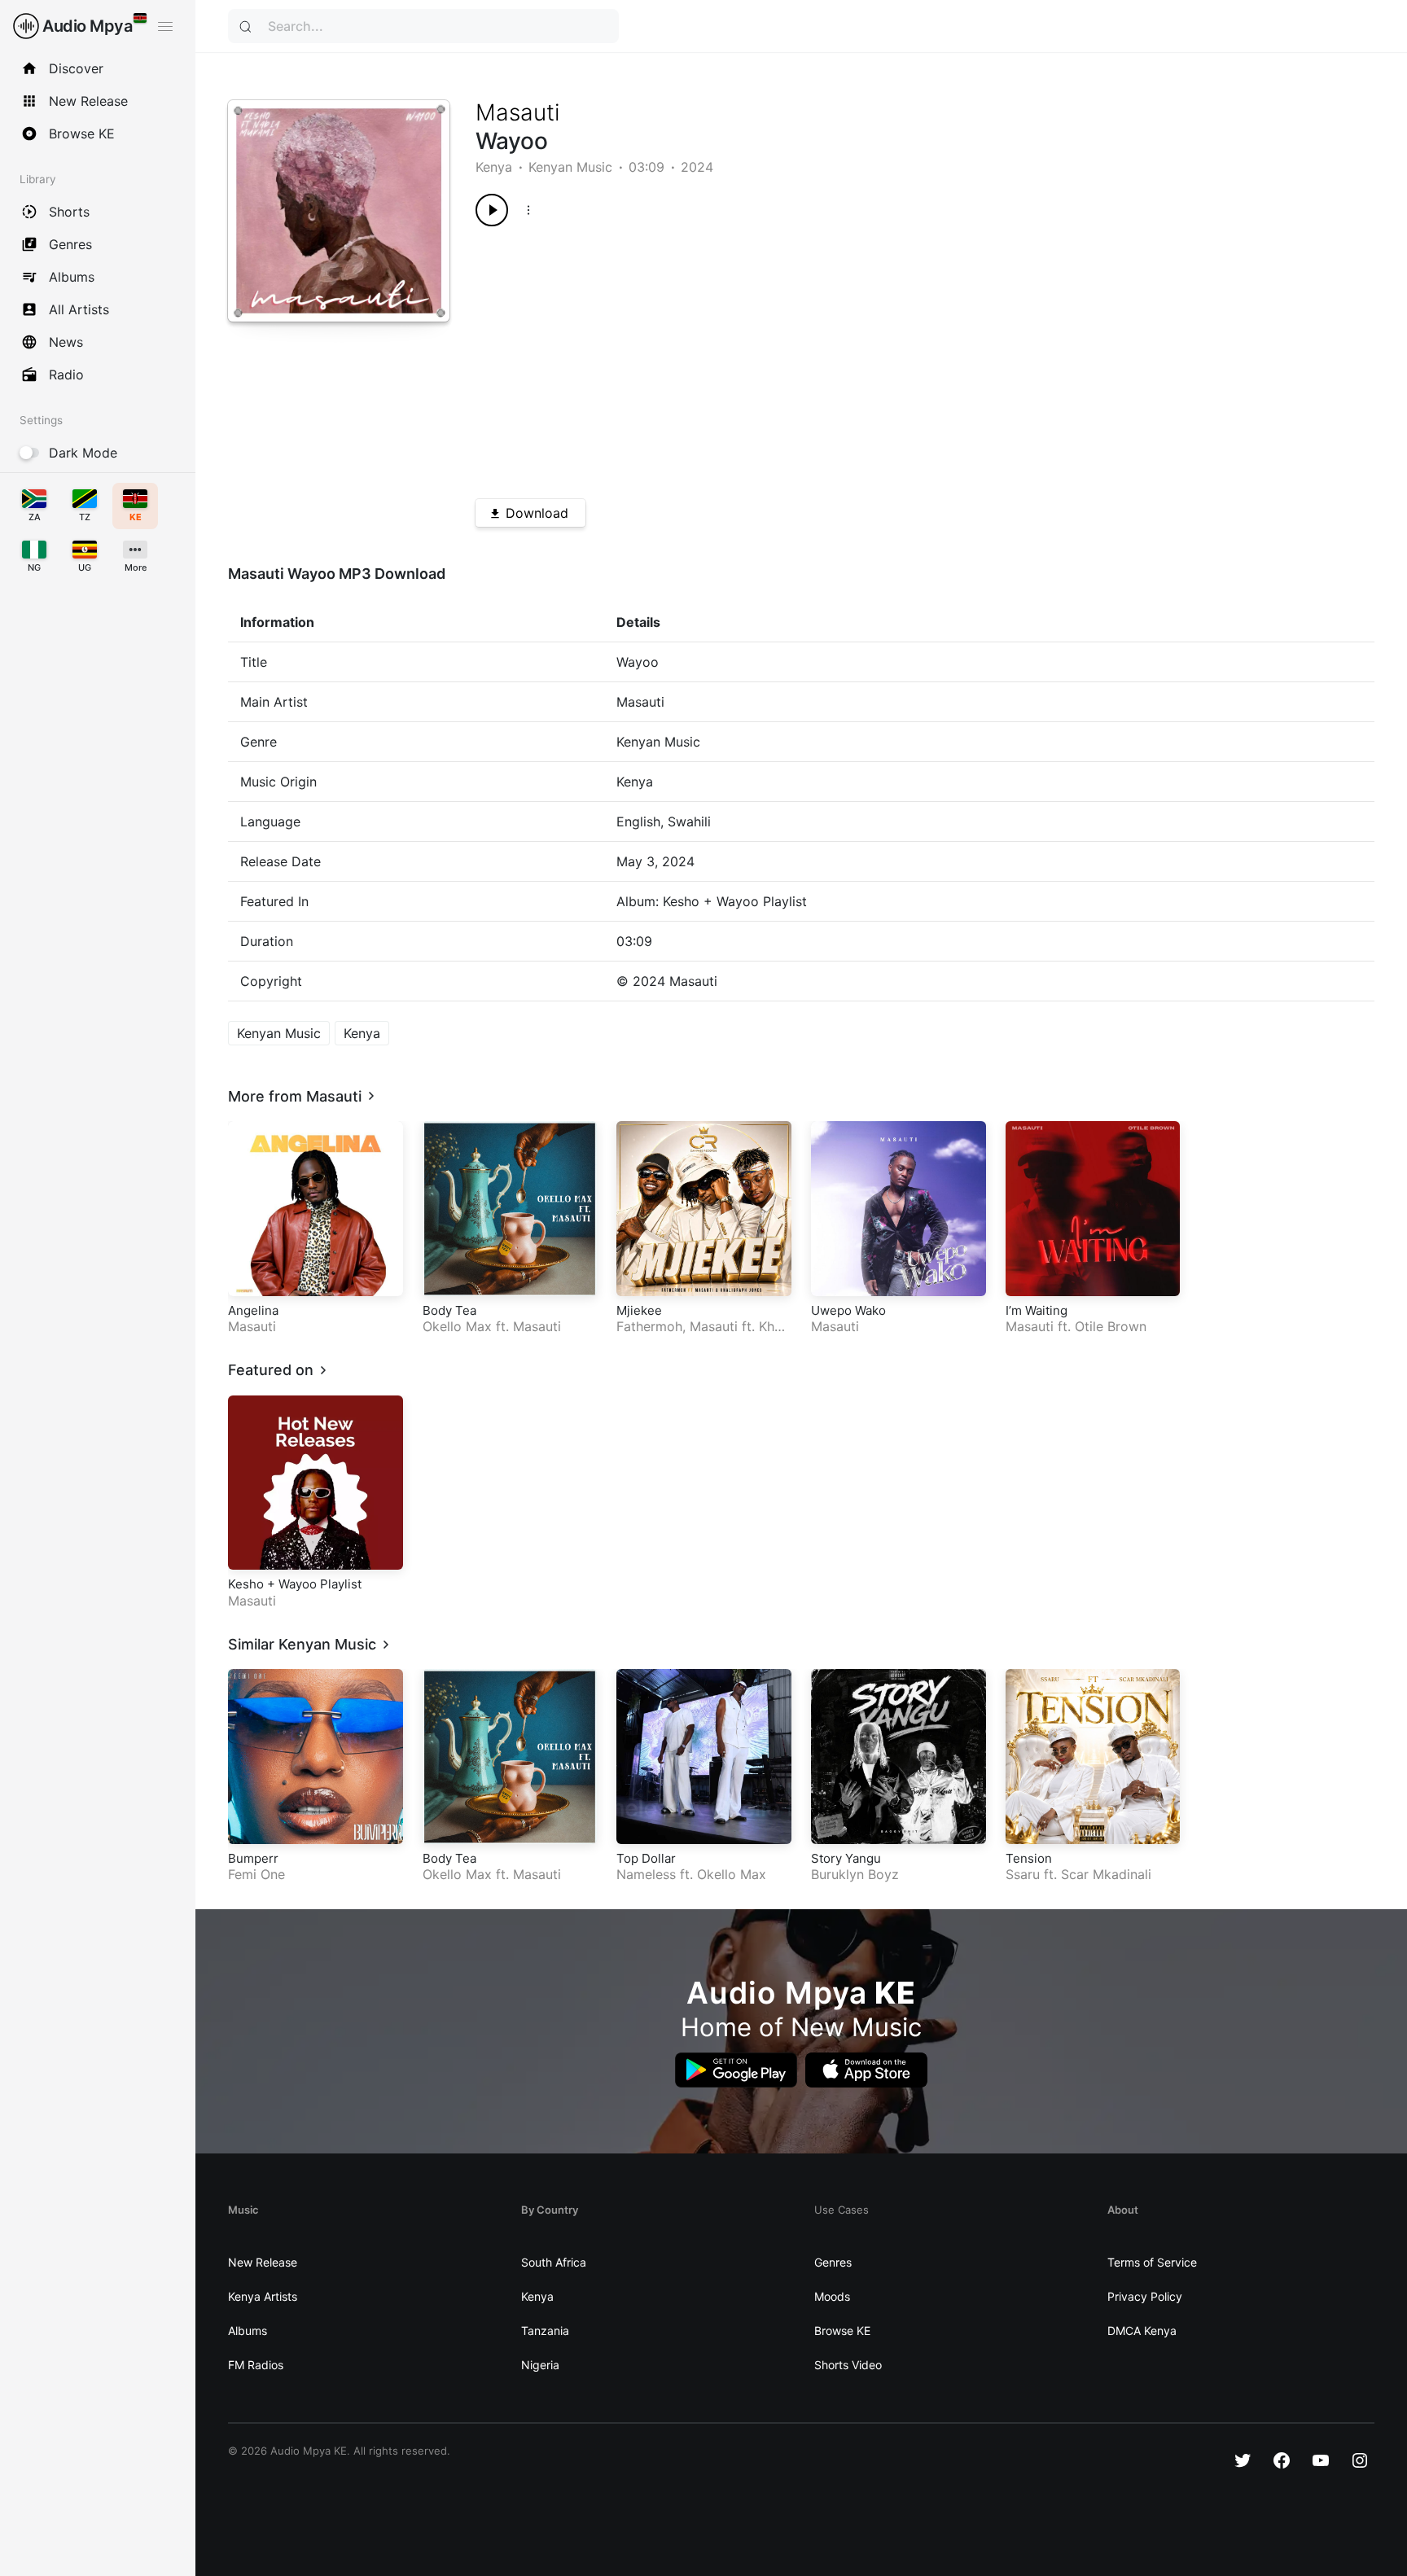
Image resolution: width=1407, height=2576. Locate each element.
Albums (248, 2331)
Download (537, 513)
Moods (832, 2296)
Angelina (253, 1310)
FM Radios (256, 2365)
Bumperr (253, 1858)
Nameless (646, 1874)
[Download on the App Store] (866, 2070)
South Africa (554, 2262)
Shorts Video (848, 2365)
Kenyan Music (570, 167)
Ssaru (1023, 1874)
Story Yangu (846, 1858)
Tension (1029, 1858)
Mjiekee (639, 1310)
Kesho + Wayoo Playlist (295, 1584)
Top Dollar (646, 1858)
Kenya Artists (263, 2296)
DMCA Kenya (1142, 2331)
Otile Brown (1111, 1326)
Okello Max (457, 1326)
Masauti (518, 112)
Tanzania (545, 2331)
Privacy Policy (1145, 2296)
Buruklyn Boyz (855, 1874)
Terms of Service (1152, 2262)
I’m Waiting (1037, 1310)
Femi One (256, 1874)
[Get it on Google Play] (736, 2070)
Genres (833, 2262)
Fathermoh (649, 1326)
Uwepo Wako (848, 1310)
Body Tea (449, 1310)
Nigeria (540, 2365)
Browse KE (842, 2331)
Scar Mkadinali (1106, 1874)
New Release (263, 2262)
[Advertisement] (880, 357)
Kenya (494, 167)
